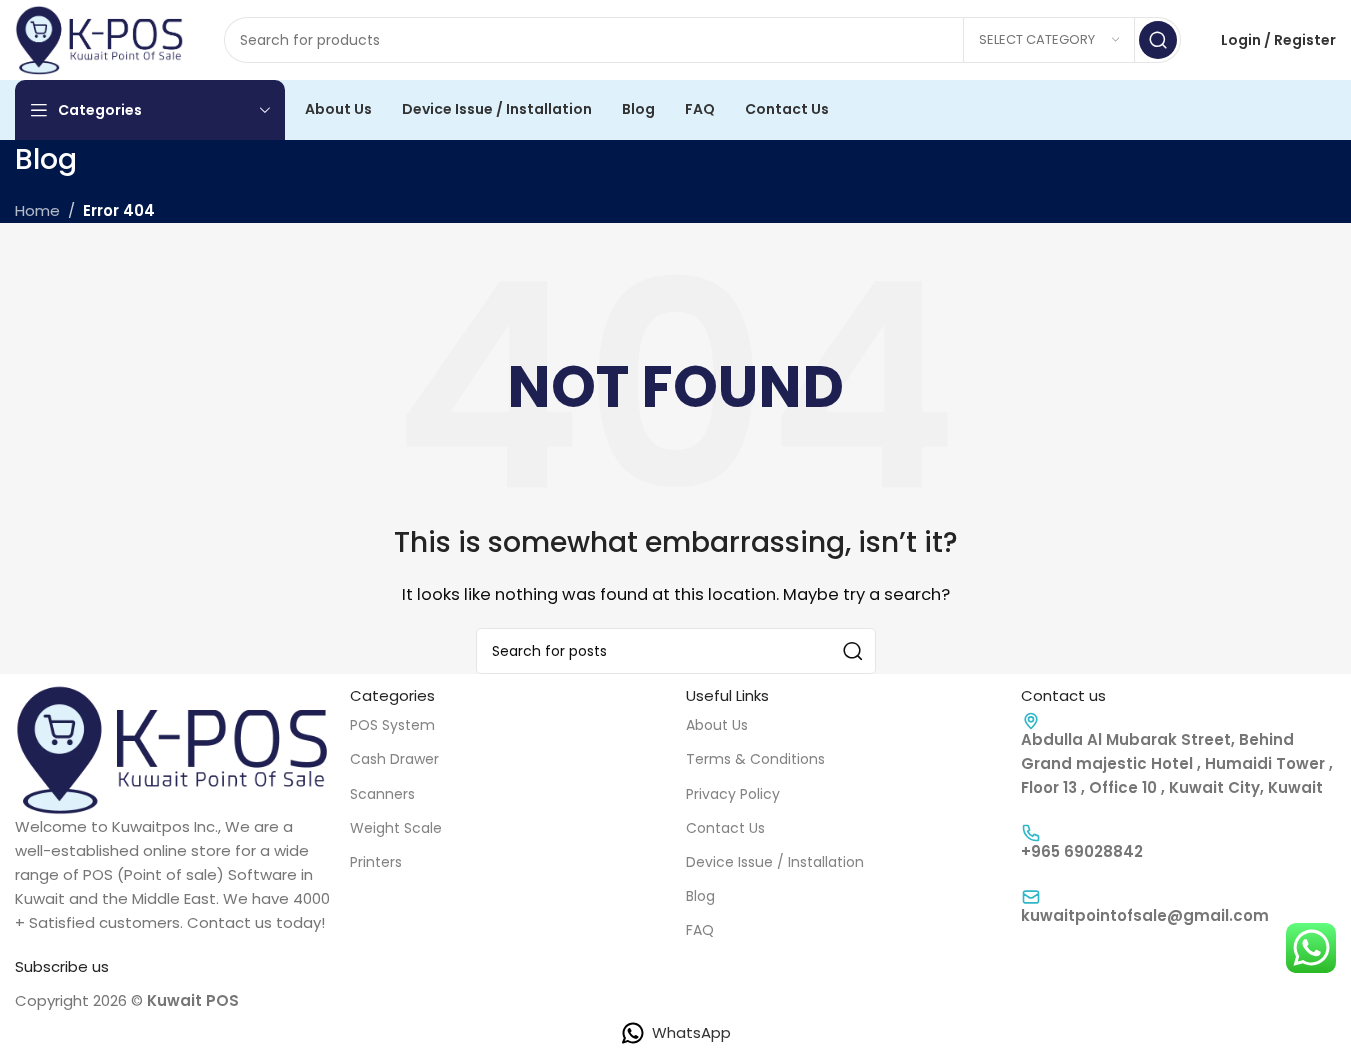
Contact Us (725, 828)
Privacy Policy (733, 794)
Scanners (382, 794)
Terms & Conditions (755, 759)
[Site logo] (99, 38)
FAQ (700, 930)
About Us (717, 725)
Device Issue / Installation (775, 862)
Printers (376, 862)
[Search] (1158, 40)
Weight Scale (396, 828)
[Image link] (172, 748)
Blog (700, 896)
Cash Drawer (394, 759)
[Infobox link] (1178, 842)
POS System (392, 725)
